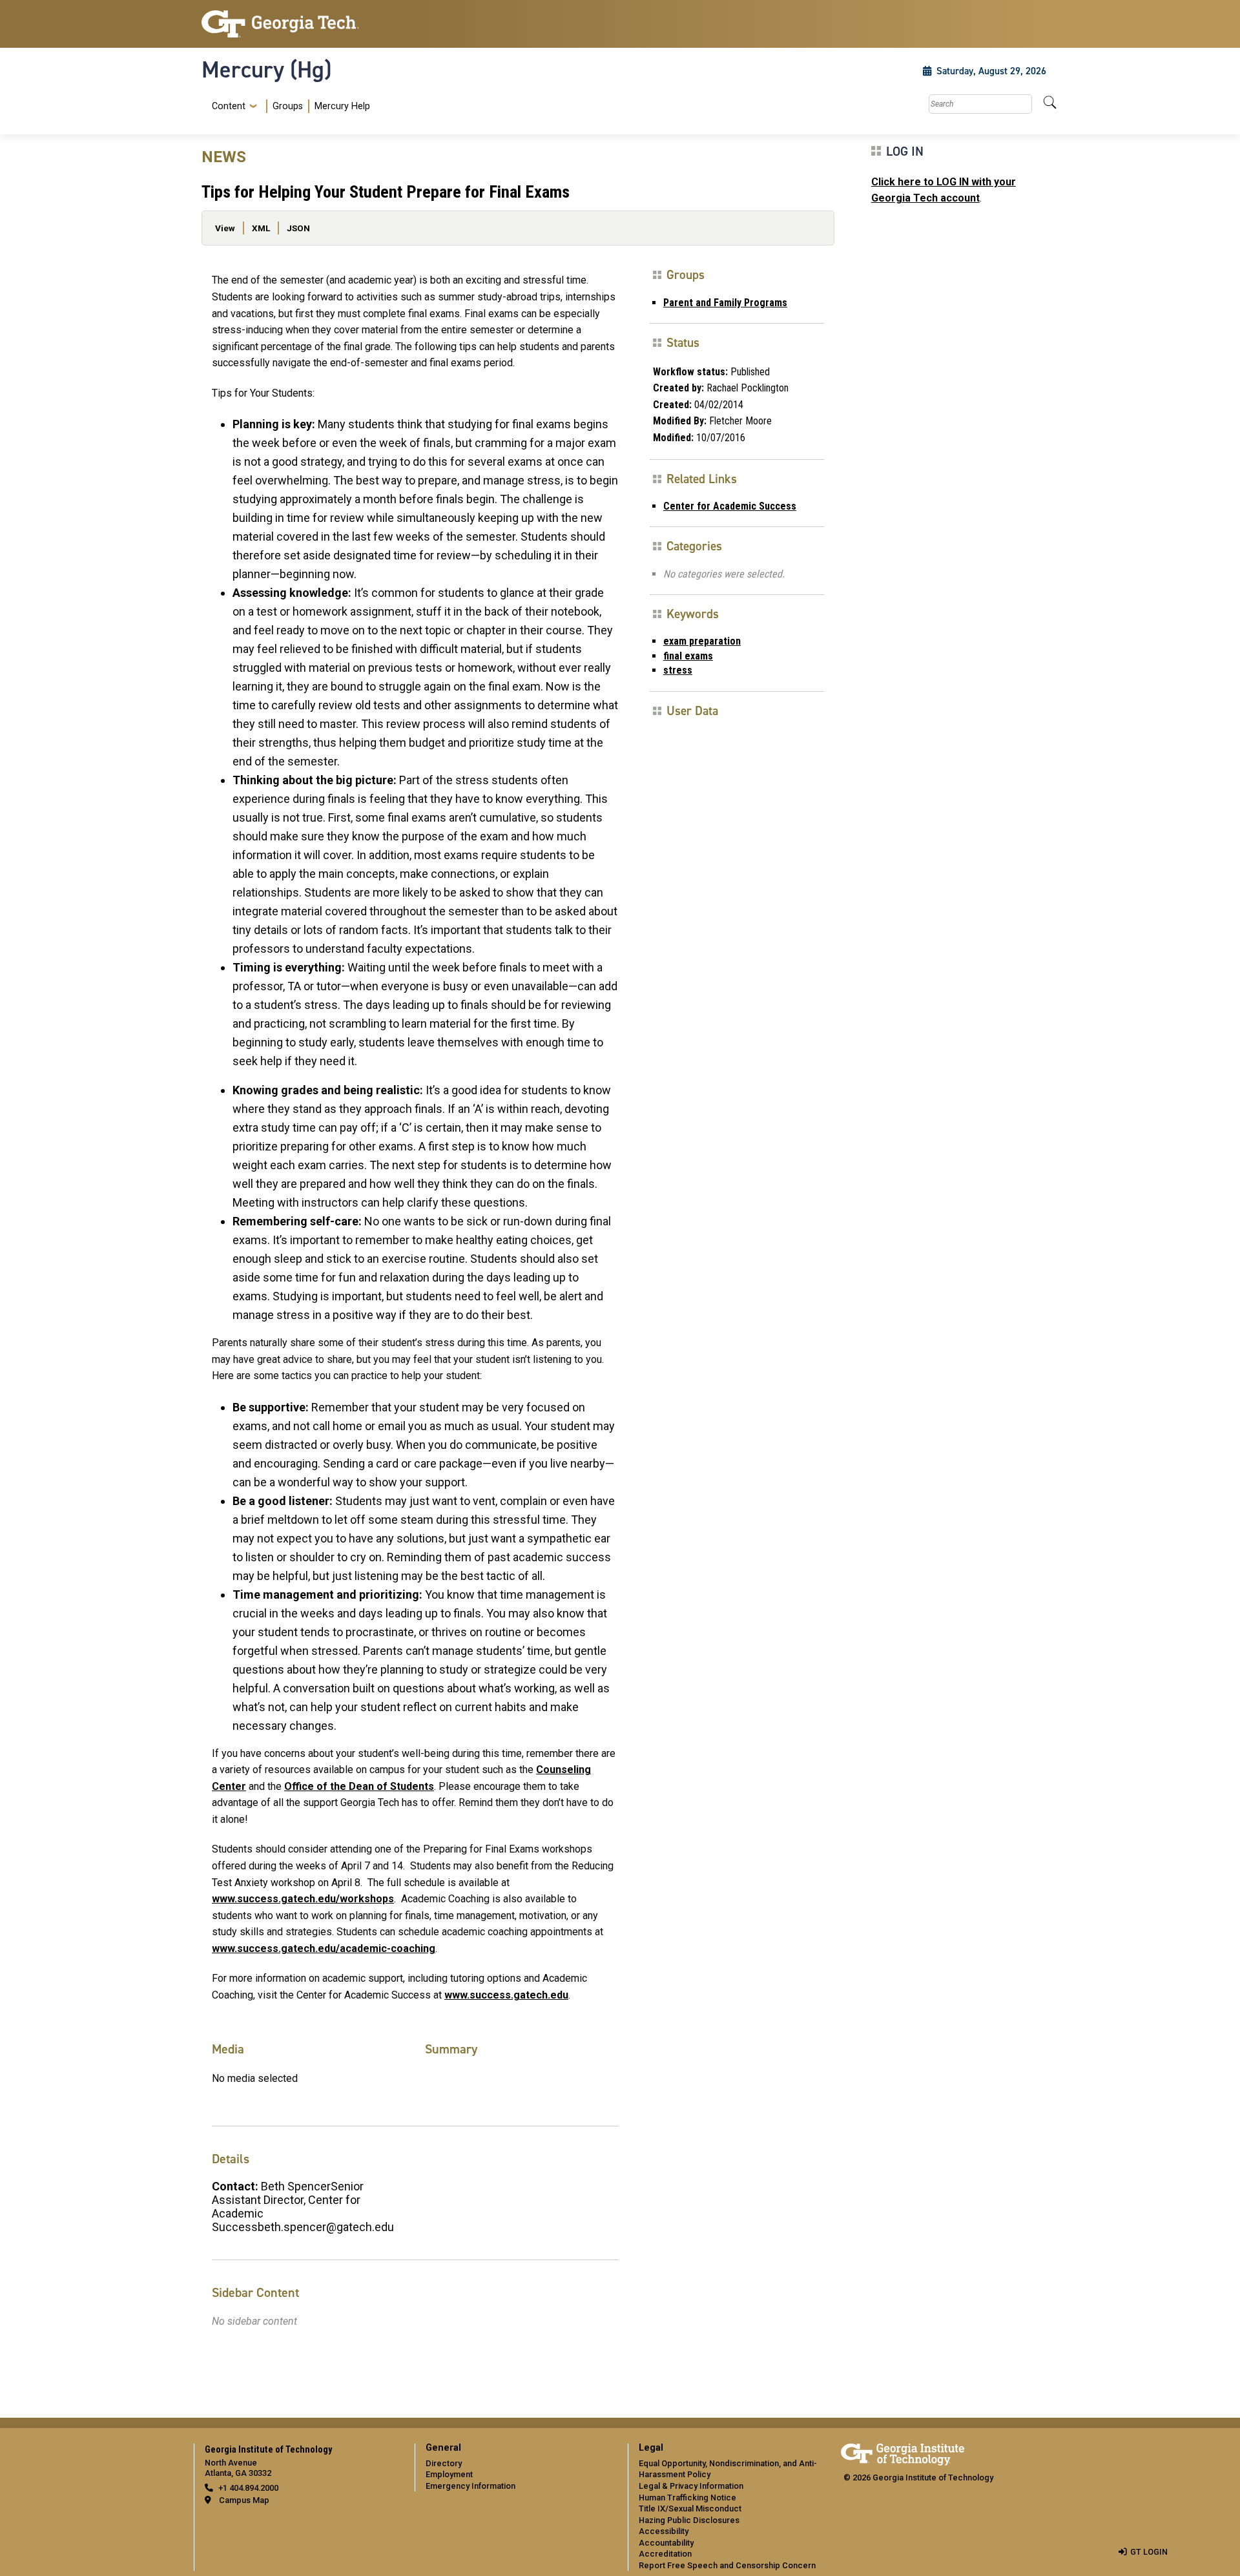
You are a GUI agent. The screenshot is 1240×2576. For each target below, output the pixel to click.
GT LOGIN (1149, 2552)
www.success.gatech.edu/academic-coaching (324, 1948)
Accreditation (665, 2554)
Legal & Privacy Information (691, 2486)
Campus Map (244, 2500)
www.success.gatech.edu (506, 1995)
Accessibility (664, 2531)
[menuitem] (288, 106)
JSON (298, 228)
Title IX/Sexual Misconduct (690, 2508)
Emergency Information (470, 2486)
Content (229, 107)
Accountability (666, 2543)
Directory (444, 2463)
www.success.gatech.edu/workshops (303, 1899)
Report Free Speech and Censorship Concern (727, 2565)
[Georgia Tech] (300, 24)
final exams (688, 656)
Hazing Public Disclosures (689, 2520)
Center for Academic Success (730, 506)
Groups (288, 106)
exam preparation (702, 641)
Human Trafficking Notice (687, 2498)
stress (678, 670)
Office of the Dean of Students (359, 1786)
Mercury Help (342, 106)
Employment (449, 2474)
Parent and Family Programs (725, 303)
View (225, 228)
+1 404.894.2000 (248, 2488)
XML (261, 228)
